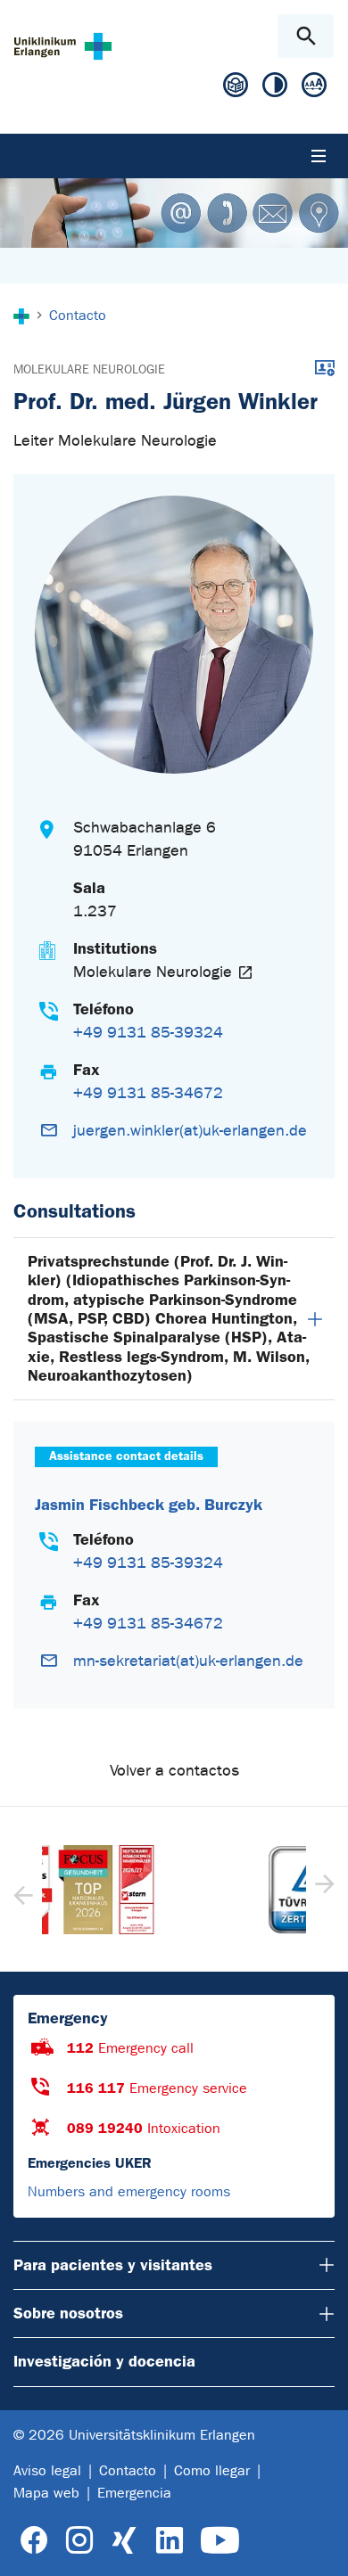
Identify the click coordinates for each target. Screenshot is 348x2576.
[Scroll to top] (320, 2547)
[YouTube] (220, 2541)
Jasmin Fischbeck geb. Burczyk (149, 1505)
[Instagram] (79, 2541)
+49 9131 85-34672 (148, 1093)
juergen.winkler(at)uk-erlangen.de (190, 1131)
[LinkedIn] (169, 2541)
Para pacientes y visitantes (113, 2265)
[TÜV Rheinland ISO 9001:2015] (174, 1890)
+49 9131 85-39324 (148, 1033)
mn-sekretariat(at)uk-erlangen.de (188, 1661)
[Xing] (124, 2541)
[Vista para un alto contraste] (275, 89)
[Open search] (306, 36)
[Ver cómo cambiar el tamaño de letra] (314, 89)
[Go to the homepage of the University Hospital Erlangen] (63, 46)
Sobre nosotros (68, 2313)
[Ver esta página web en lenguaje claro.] (236, 91)
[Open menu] (319, 156)
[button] (323, 1890)
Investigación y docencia (104, 2361)
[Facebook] (34, 2541)
